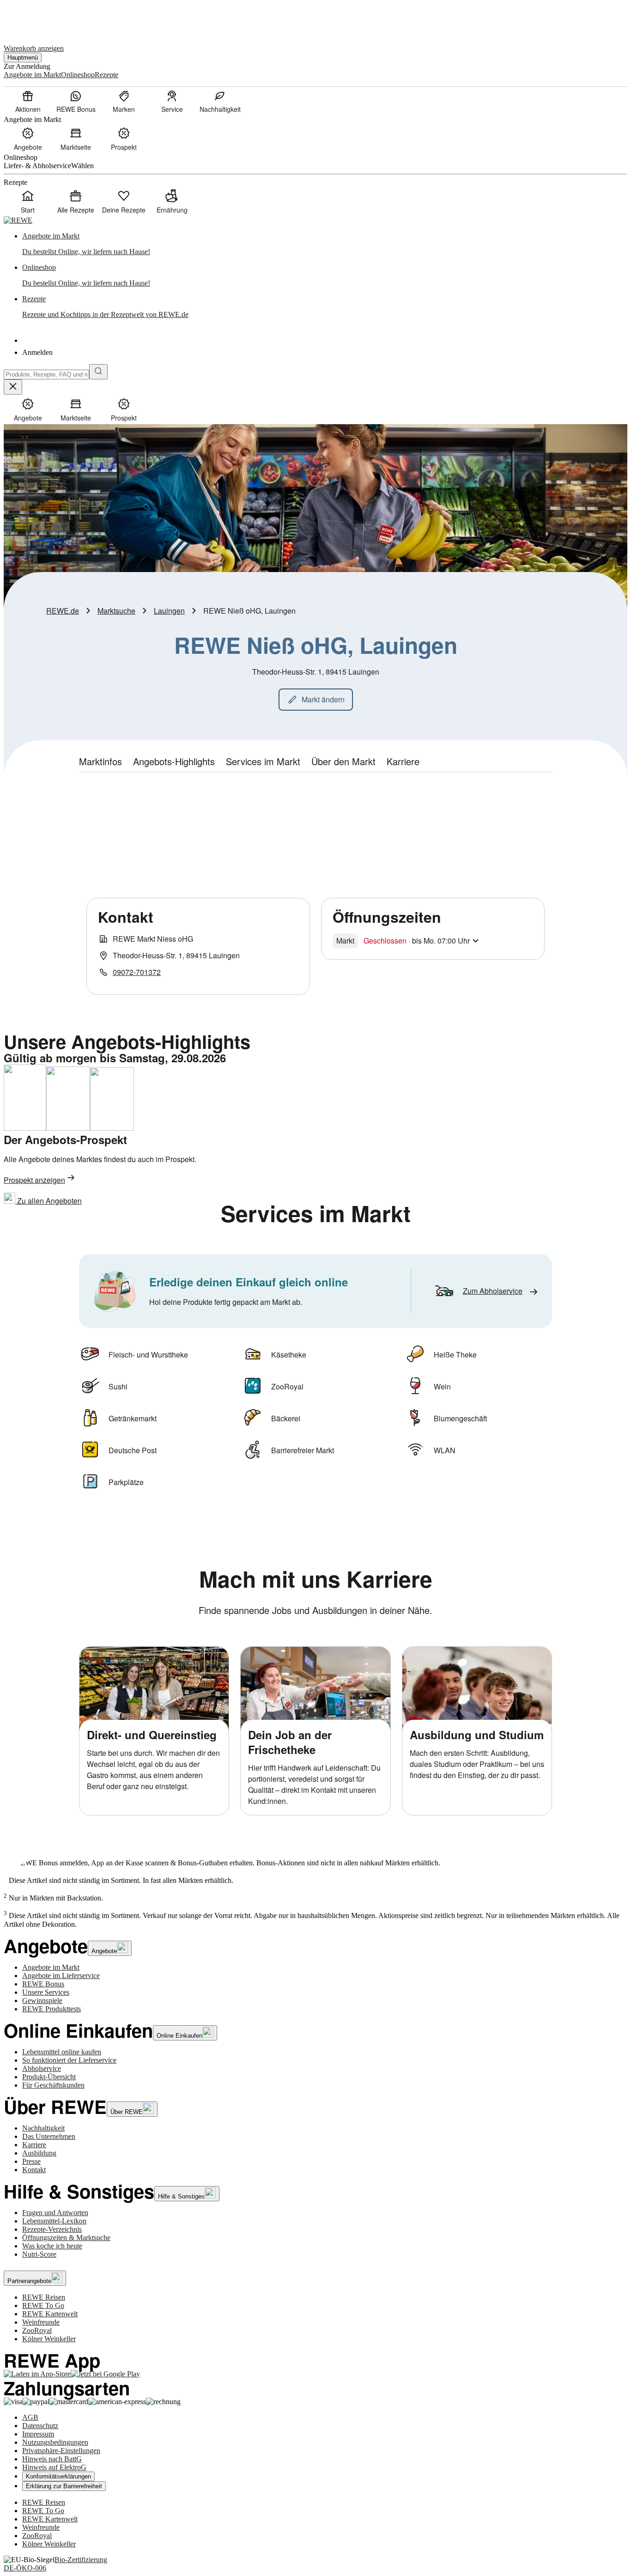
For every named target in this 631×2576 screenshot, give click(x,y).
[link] (325, 244)
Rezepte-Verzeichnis (52, 2229)
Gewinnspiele (42, 2001)
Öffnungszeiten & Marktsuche (66, 2238)
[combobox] (46, 375)
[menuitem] (28, 101)
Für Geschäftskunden (53, 2085)
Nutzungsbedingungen (55, 2442)
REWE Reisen (44, 2297)
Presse (31, 2161)
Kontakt (34, 2170)
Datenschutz (40, 2426)
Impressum (38, 2434)
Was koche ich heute (52, 2246)
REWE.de (63, 611)
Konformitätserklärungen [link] (58, 2476)
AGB (30, 2417)
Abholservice (42, 2068)
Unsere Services (46, 1992)
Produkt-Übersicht (49, 2077)
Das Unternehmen (49, 2136)
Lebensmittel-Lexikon (54, 2221)
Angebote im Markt (51, 1967)
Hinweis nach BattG (52, 2459)
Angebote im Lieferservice (61, 1976)
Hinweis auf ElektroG (54, 2467)
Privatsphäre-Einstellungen (61, 2451)
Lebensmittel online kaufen (62, 2052)
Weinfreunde (41, 2322)
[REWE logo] (18, 220)
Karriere (34, 2145)
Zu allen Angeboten (49, 1201)
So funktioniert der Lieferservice (69, 2060)
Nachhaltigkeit (43, 2128)
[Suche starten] (98, 372)
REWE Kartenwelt (50, 2314)
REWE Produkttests (52, 2009)
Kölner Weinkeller (49, 2339)
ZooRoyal (37, 2330)
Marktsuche (116, 611)
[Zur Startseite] (35, 18)
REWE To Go (43, 2305)
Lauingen (169, 611)
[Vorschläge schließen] (13, 387)
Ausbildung (39, 2153)
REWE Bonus (43, 1984)
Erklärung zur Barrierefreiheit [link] (64, 2486)
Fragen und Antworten (55, 2213)
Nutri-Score (39, 2254)
